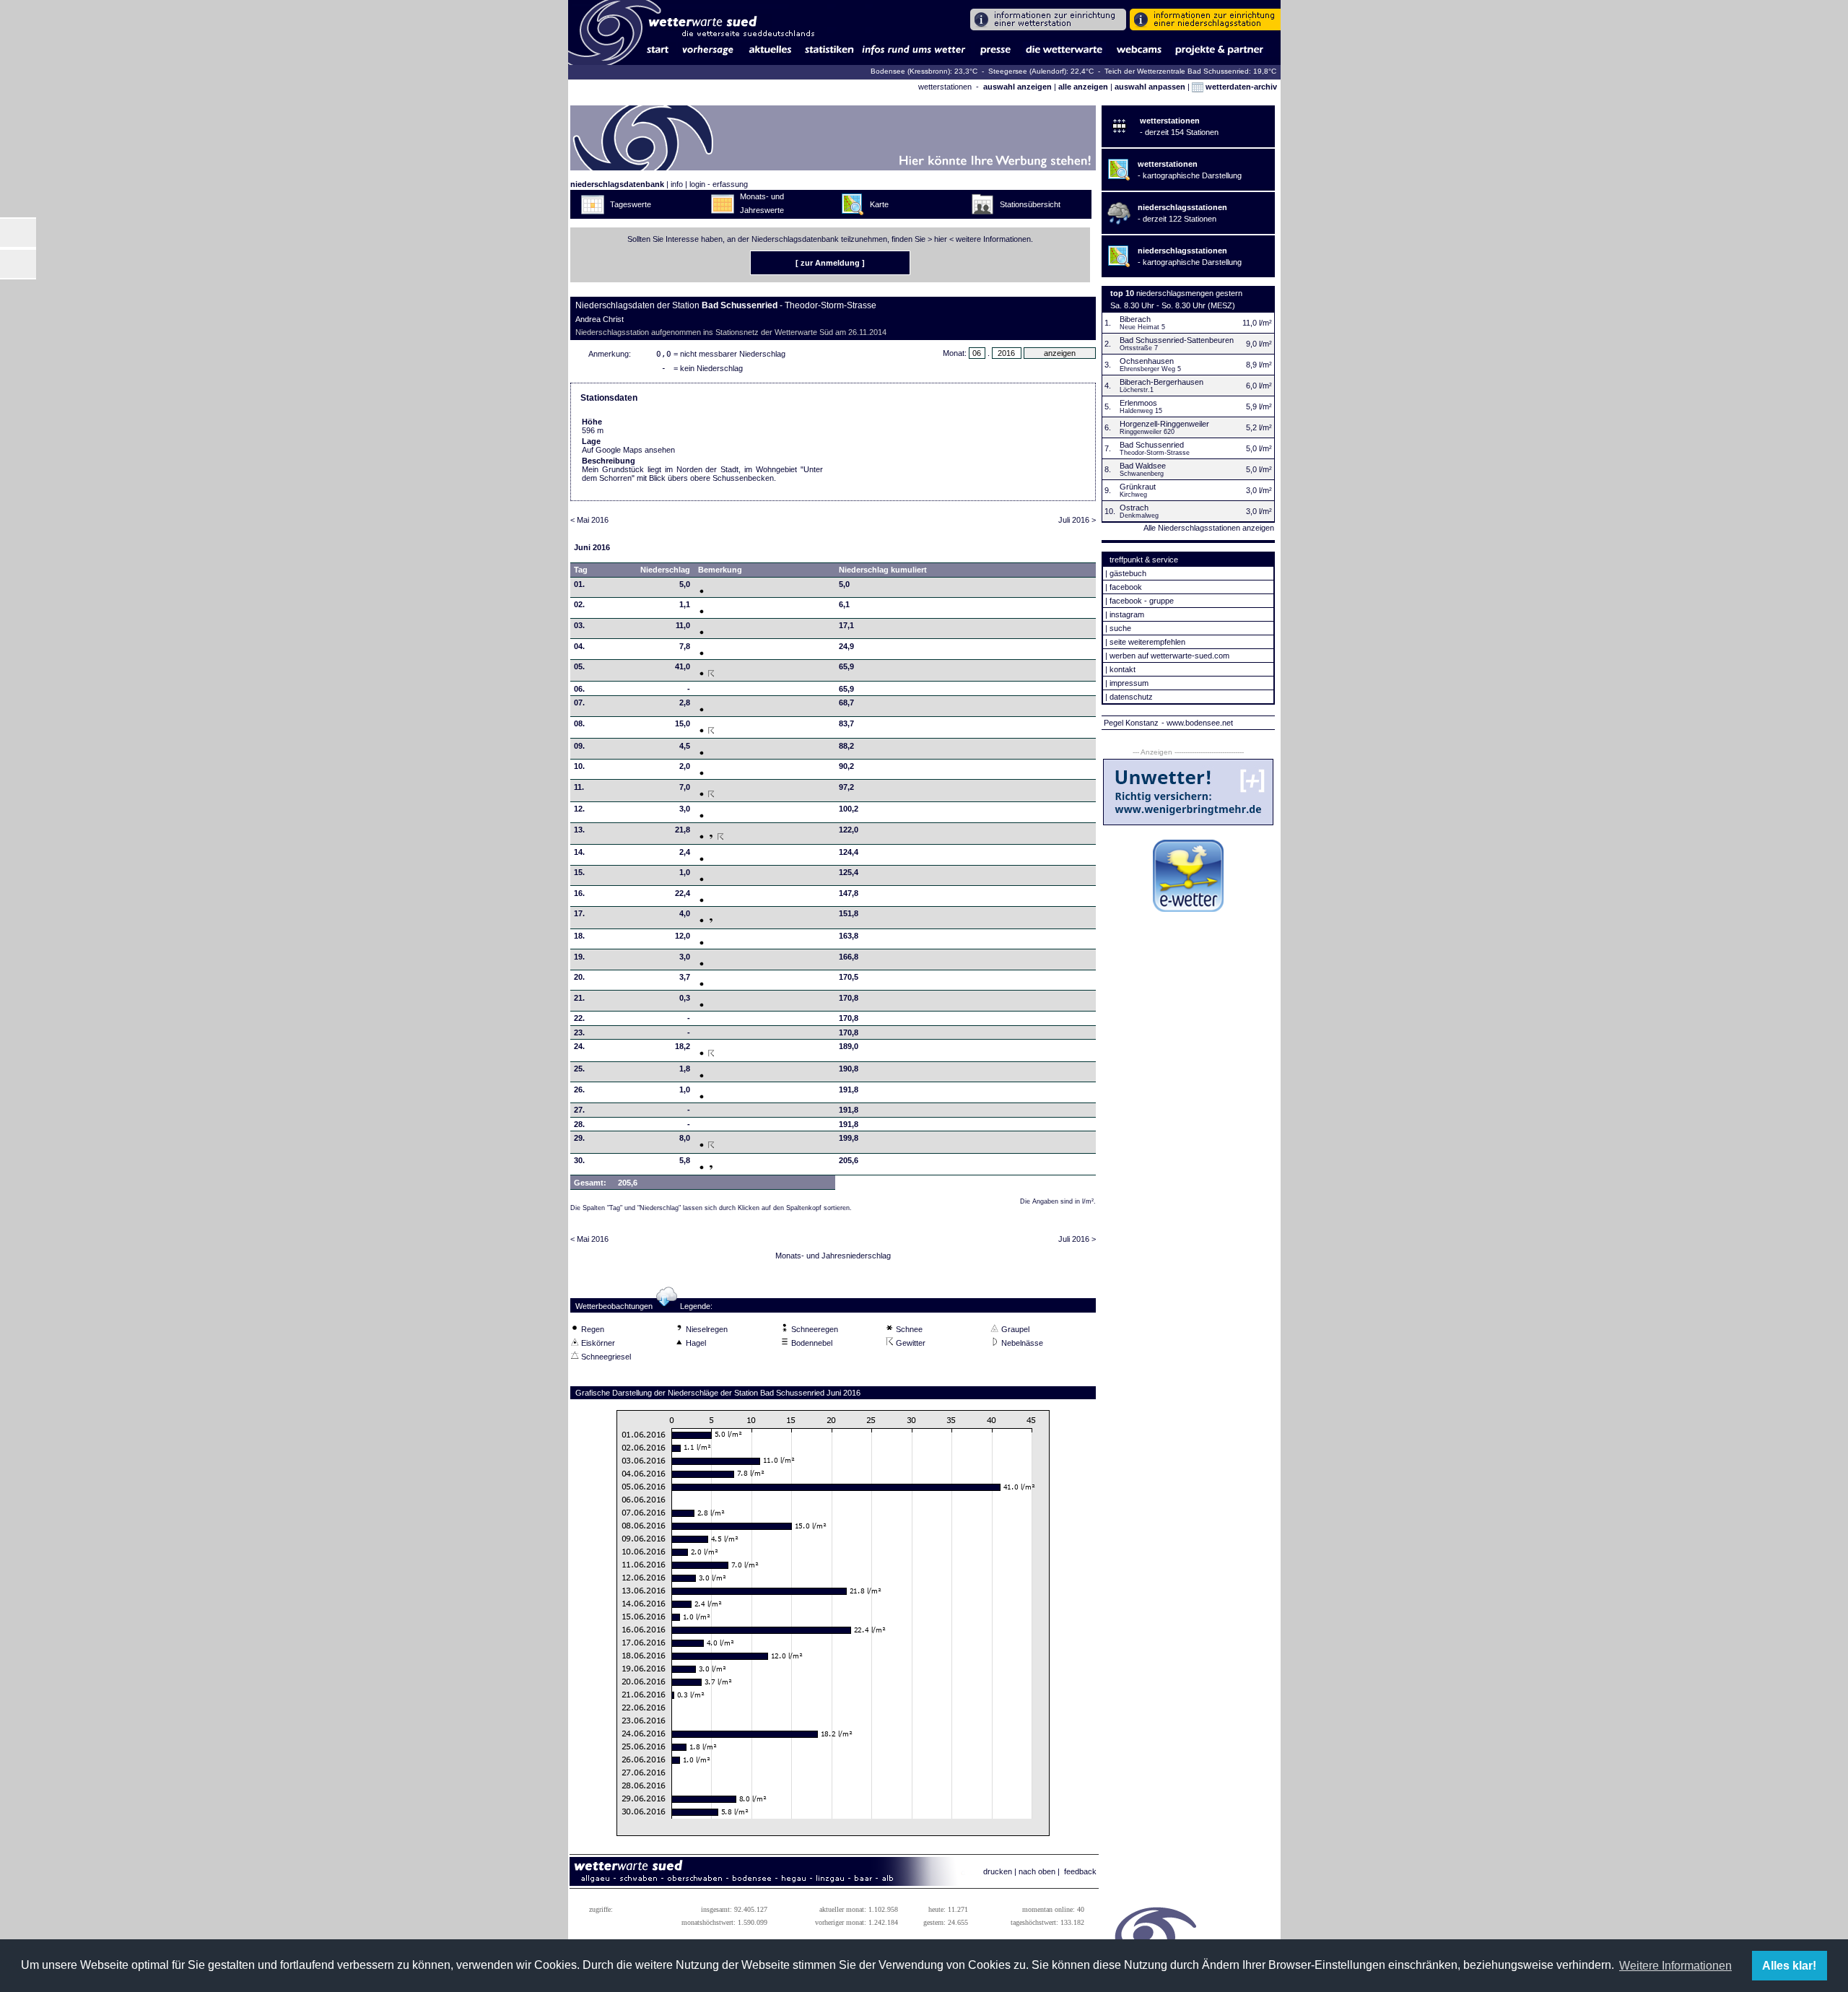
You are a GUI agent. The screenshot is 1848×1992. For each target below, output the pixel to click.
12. (579, 809)
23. (579, 1032)
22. (579, 1018)
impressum (1129, 683)
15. (579, 872)
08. (579, 723)
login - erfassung (719, 184)
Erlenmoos (1138, 403)
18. (579, 936)
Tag (581, 570)
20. (579, 977)
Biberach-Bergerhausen (1161, 382)
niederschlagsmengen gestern (1189, 293)
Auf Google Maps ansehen (628, 450)
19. (579, 957)
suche (1120, 628)
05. (579, 666)
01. (579, 584)
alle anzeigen (1083, 87)
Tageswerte (631, 204)
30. (579, 1160)
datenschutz (1131, 697)
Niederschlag (665, 570)
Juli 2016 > (1077, 520)
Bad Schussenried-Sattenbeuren (1177, 340)
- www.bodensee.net (1197, 723)
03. (579, 625)
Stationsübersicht (1030, 204)
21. (579, 998)
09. (579, 746)
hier (941, 239)
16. (579, 893)
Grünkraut (1138, 487)
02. (579, 604)
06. (579, 689)
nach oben (1037, 1871)
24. (579, 1046)
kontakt (1123, 669)
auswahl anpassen (1150, 87)
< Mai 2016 (589, 520)
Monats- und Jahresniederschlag (833, 1256)
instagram (1127, 614)
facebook (1126, 587)
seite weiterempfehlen (1147, 642)
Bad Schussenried (1152, 445)
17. (579, 913)
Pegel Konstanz (1131, 723)
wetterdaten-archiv (1240, 87)
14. (579, 852)
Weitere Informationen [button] (1675, 1966)
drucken (998, 1871)
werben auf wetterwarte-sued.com (1169, 656)
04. (579, 646)
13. (579, 830)
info (677, 184)
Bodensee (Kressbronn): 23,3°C (925, 71)
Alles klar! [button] (1789, 1966)
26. (579, 1089)
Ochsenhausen (1147, 361)
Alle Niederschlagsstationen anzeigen (1209, 528)
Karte (879, 204)
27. (579, 1110)
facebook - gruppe (1142, 601)
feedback (1080, 1871)
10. (579, 766)
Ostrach (1134, 508)
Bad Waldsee (1143, 466)
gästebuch (1128, 573)
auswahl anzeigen (1017, 87)
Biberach (1135, 319)
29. (579, 1138)
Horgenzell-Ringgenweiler (1164, 424)
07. (579, 703)
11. (579, 787)
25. (579, 1069)
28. (579, 1124)
